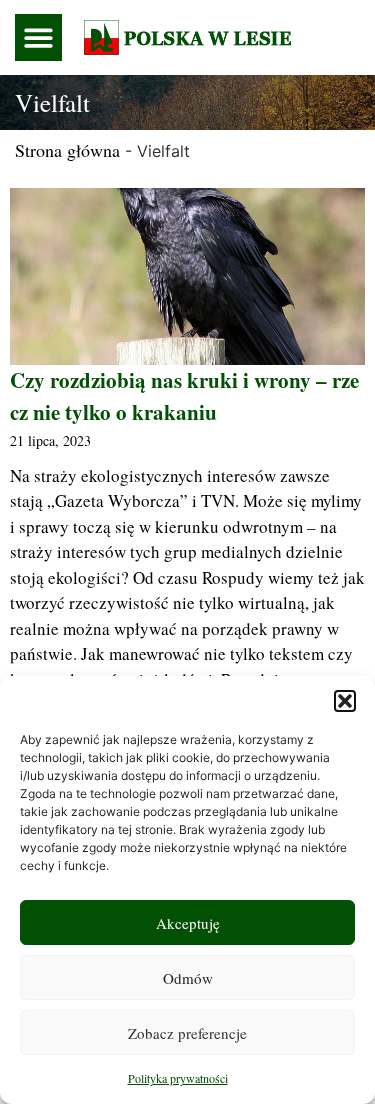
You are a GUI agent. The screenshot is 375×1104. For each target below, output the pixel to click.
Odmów (188, 978)
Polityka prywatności (178, 1078)
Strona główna (67, 150)
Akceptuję (188, 923)
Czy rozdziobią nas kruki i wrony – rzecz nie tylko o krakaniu (184, 396)
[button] (345, 701)
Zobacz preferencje (187, 1033)
